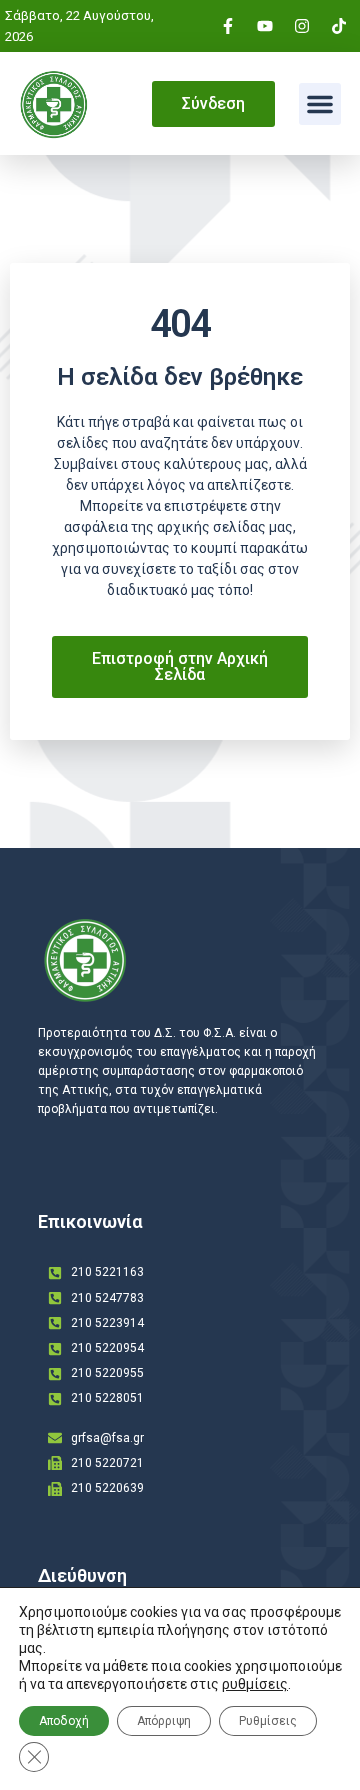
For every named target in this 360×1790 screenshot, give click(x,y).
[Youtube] (265, 26)
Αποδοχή (64, 1721)
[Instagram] (302, 26)
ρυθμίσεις (255, 1684)
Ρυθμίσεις (268, 1721)
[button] (320, 104)
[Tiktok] (339, 26)
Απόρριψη (164, 1721)
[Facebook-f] (228, 26)
